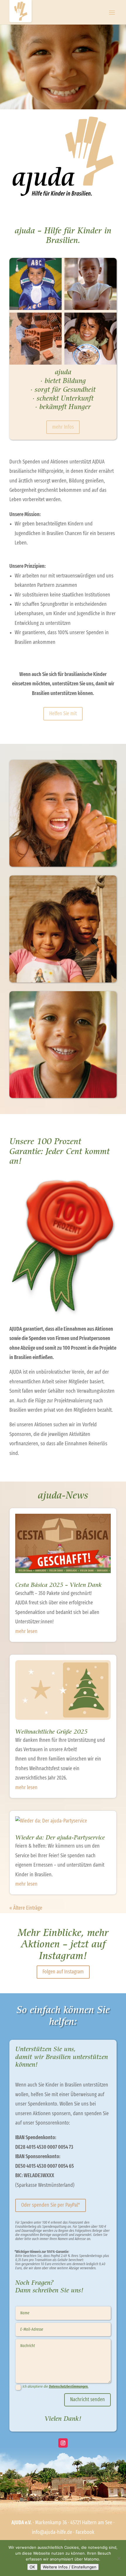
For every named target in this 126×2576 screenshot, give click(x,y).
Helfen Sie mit (63, 714)
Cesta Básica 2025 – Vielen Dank (58, 1585)
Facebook (85, 2532)
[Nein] (119, 2558)
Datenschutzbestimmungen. (69, 2387)
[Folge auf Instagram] (63, 2443)
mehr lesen (26, 1632)
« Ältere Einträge (26, 1908)
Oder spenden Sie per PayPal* (51, 2205)
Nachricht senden (87, 2400)
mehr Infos (63, 427)
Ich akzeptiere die (56, 2387)
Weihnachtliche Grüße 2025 (51, 1732)
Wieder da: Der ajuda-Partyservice (60, 1838)
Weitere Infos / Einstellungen (70, 2567)
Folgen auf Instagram (63, 1972)
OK (32, 2567)
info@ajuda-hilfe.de (52, 2532)
